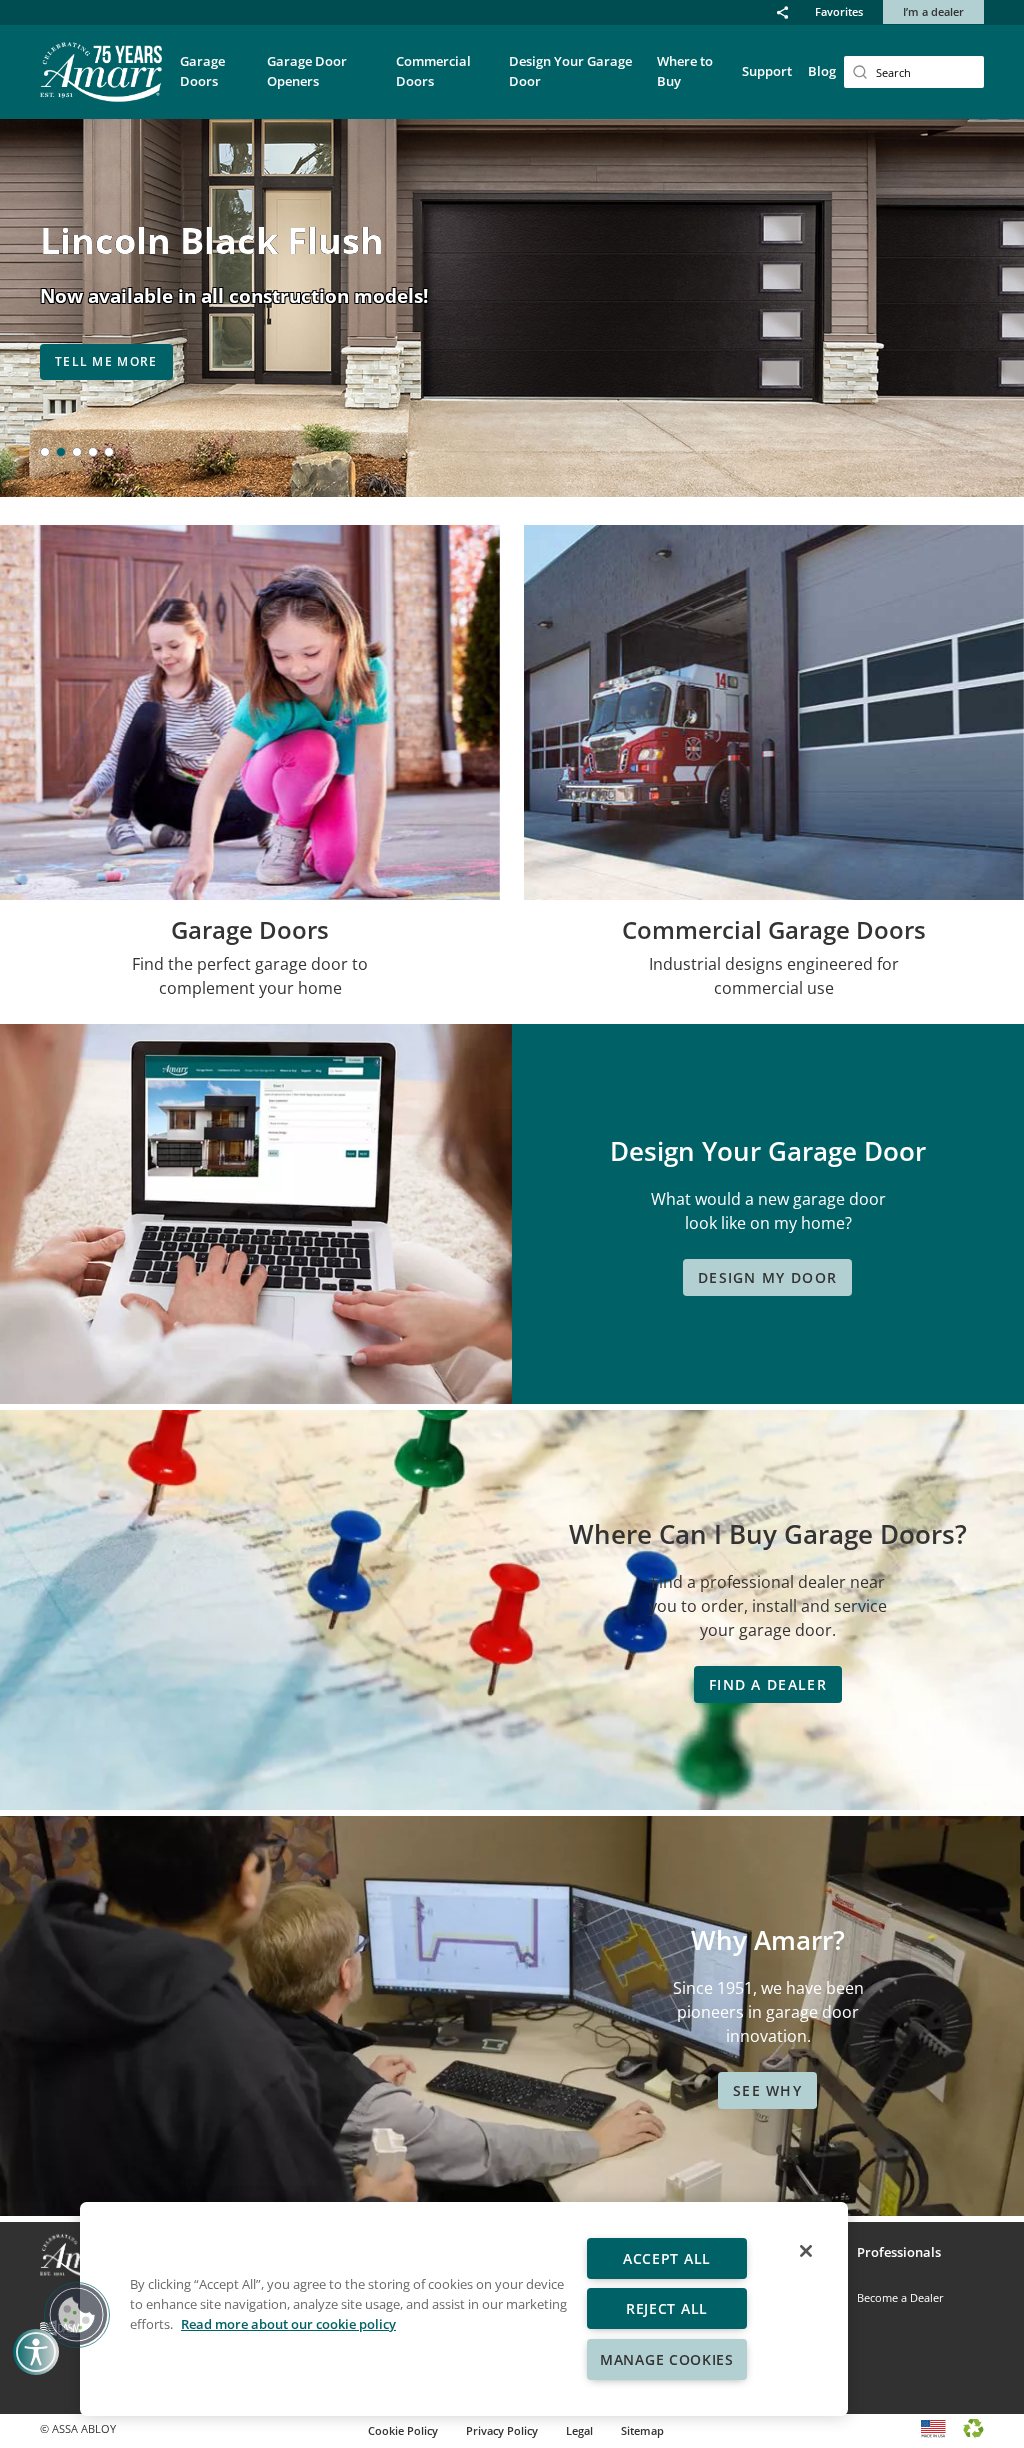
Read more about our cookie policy (288, 2324)
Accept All (667, 2258)
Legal (579, 2430)
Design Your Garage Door (570, 71)
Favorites (839, 11)
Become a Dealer (900, 2297)
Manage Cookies (667, 2359)
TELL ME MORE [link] (106, 361)
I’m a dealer (933, 11)
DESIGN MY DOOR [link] (767, 1277)
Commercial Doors (433, 71)
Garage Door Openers (307, 71)
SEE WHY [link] (767, 2090)
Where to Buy (685, 71)
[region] (464, 2309)
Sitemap (642, 2430)
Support (767, 71)
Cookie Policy (403, 2430)
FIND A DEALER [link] (768, 1684)
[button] (782, 12)
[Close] (806, 2251)
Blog (822, 71)
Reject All (667, 2308)
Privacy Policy (502, 2430)
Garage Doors (202, 71)
